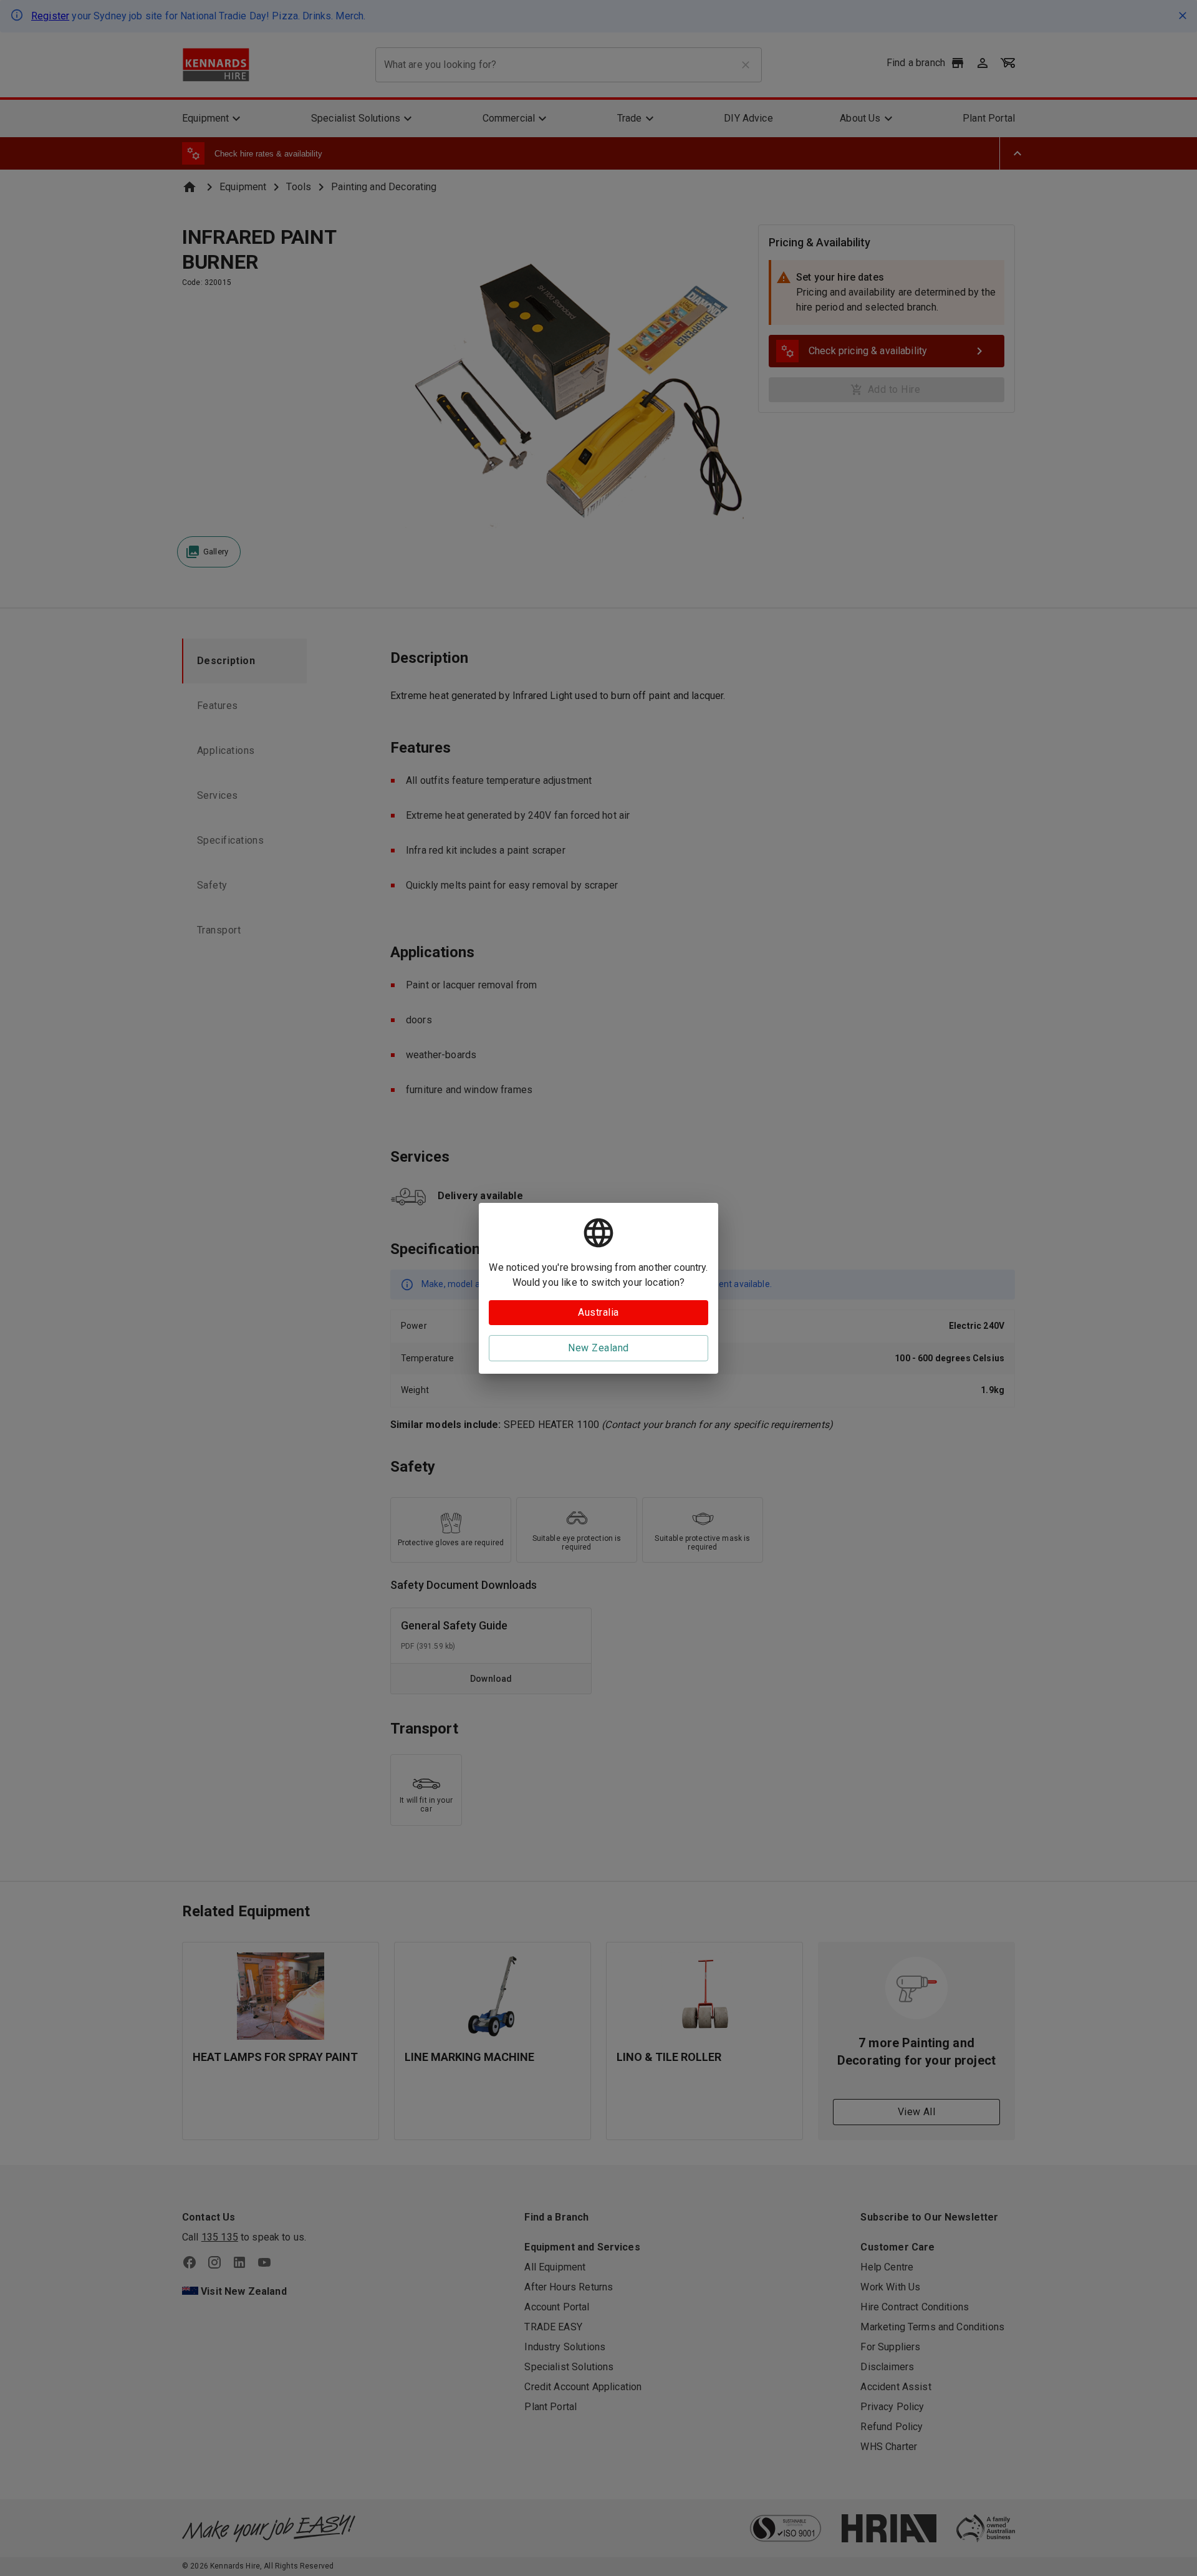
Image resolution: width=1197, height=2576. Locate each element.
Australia (598, 1312)
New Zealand (598, 1348)
